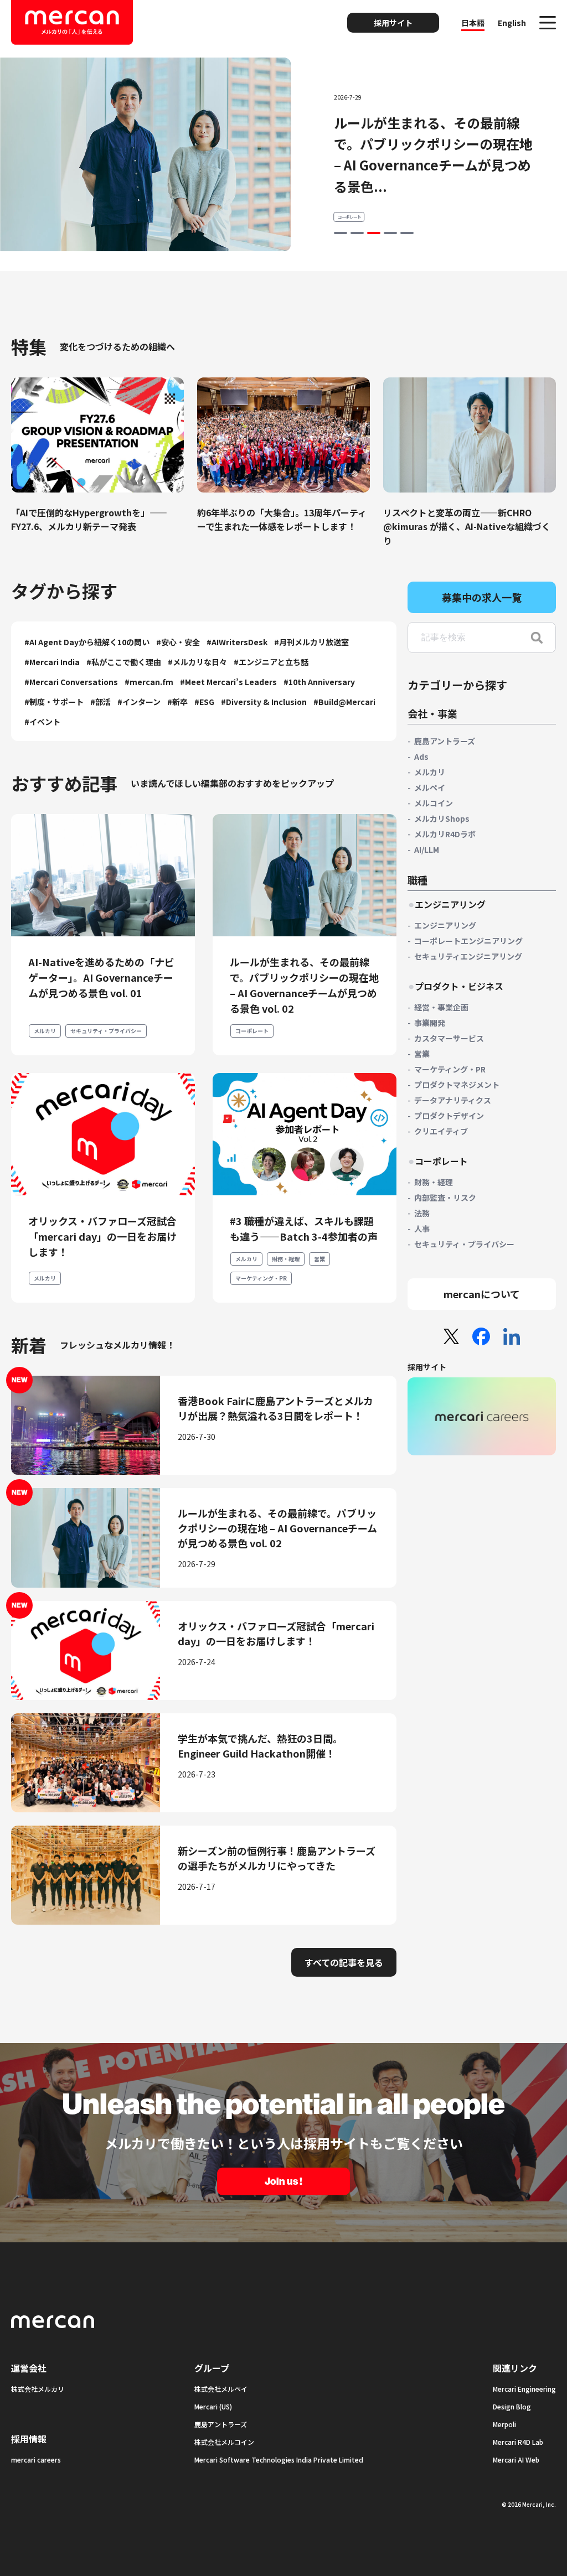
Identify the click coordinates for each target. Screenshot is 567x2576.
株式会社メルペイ (221, 2389)
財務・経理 (286, 1259)
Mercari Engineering (524, 2389)
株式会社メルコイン (224, 2442)
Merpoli (504, 2424)
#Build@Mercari (344, 702)
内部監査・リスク (445, 1198)
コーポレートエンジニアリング (468, 941)
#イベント (42, 722)
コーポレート (252, 1031)
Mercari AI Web (516, 2460)
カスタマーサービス (449, 1038)
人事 (422, 1229)
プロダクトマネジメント (457, 1085)
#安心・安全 (178, 642)
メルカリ (346, 196)
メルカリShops (442, 818)
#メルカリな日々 (197, 662)
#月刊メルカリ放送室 (311, 642)
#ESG (204, 702)
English (512, 23)
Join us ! (283, 2181)
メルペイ (430, 787)
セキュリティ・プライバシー (106, 1031)
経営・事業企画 (441, 1007)
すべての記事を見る (344, 1962)
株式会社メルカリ (38, 2389)
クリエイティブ (441, 1131)
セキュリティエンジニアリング (468, 956)
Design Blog (512, 2406)
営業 (319, 1259)
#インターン (139, 702)
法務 (422, 1213)
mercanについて (482, 1294)
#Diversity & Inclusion (264, 702)
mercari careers (36, 2460)
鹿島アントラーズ (445, 741)
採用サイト (393, 23)
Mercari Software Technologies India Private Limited (279, 2460)
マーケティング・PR (261, 1278)
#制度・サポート (54, 702)
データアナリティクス (453, 1100)
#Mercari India (52, 662)
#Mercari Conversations (71, 682)
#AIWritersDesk (237, 642)
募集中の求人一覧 (482, 597)
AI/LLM (427, 849)
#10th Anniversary (319, 682)
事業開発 (430, 1023)
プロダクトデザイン (449, 1116)
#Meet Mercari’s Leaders (228, 682)
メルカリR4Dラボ (445, 834)
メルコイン (434, 803)
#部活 (100, 702)
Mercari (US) (213, 2406)
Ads (421, 756)
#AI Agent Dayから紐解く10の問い (87, 642)
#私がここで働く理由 (124, 662)
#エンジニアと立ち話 (271, 662)
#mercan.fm (149, 682)
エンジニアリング (445, 925)
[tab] (341, 233)
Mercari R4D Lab (518, 2442)
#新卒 (177, 702)
